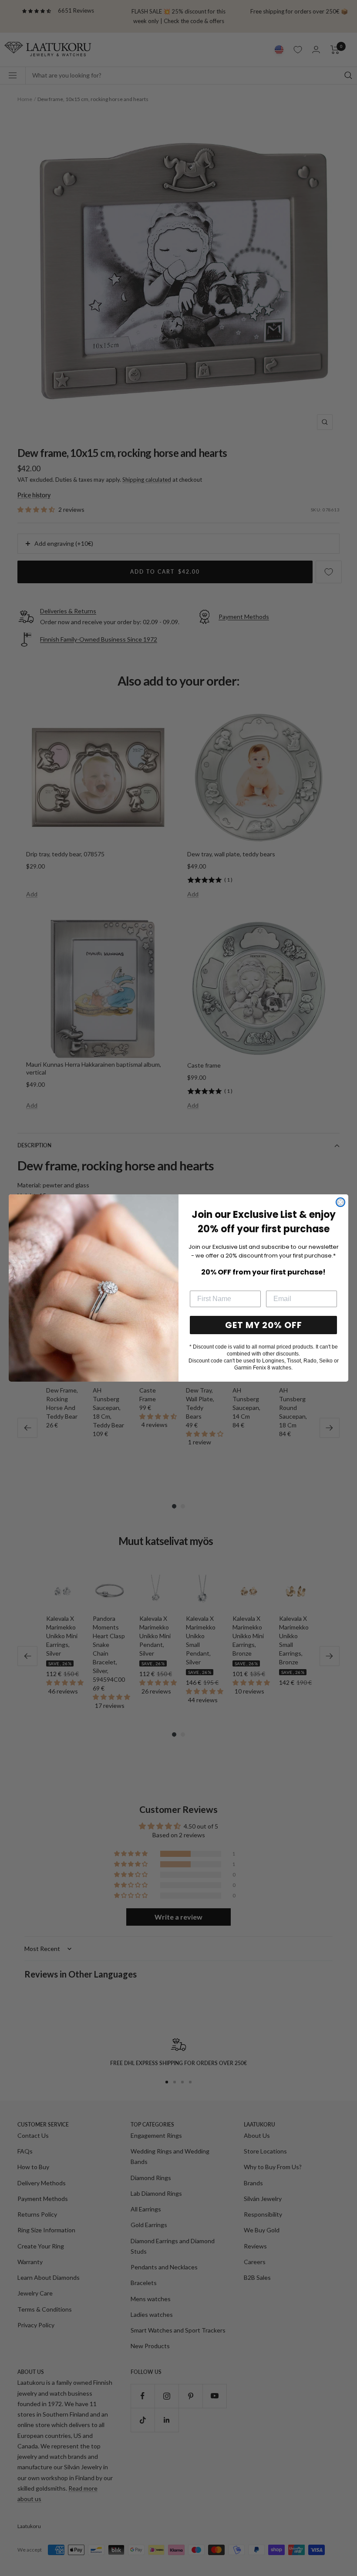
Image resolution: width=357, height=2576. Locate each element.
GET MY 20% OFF (264, 1325)
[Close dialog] (340, 1202)
